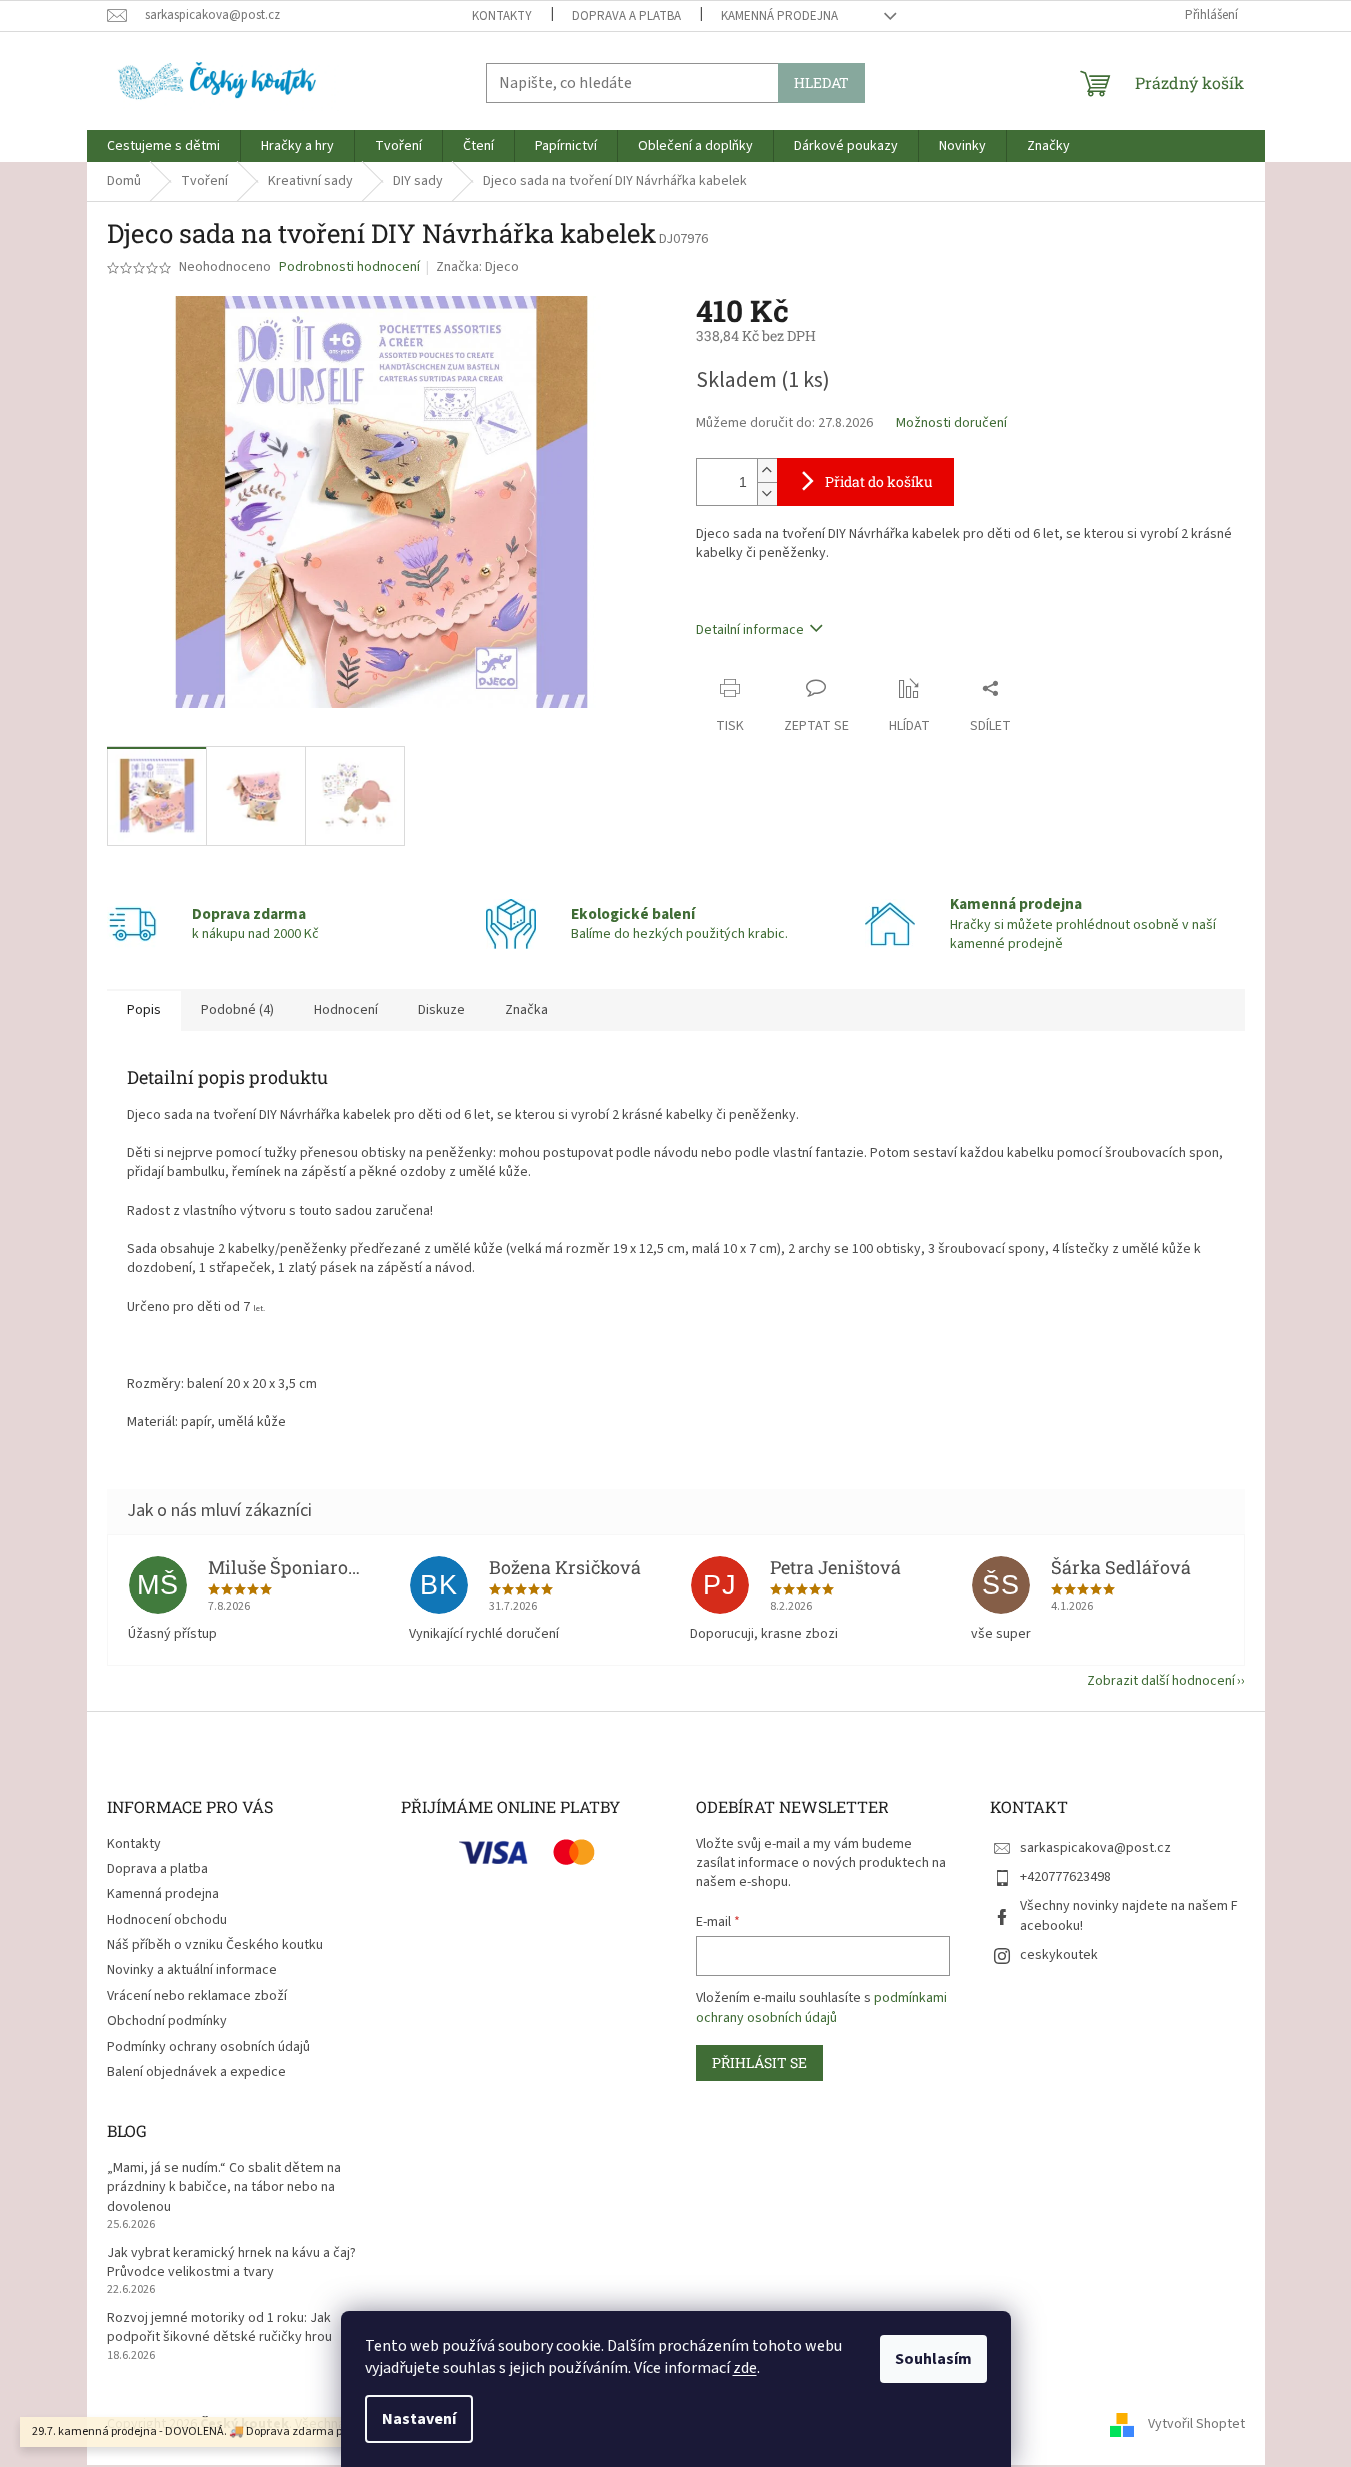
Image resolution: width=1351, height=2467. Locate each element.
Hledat (821, 82)
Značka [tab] (526, 1010)
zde (745, 2368)
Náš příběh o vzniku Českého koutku (215, 1945)
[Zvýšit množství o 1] (767, 470)
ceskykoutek (1059, 1955)
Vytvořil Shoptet (1196, 2424)
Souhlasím (933, 2359)
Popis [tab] (144, 1010)
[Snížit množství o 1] (767, 493)
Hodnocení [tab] (346, 1010)
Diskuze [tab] (441, 1010)
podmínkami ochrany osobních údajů (821, 2008)
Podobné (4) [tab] (237, 1010)
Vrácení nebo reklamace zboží (197, 1996)
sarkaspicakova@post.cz (1095, 1848)
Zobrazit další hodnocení (1161, 1681)
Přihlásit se (759, 2062)
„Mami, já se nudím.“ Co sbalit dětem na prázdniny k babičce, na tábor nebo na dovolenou (224, 2188)
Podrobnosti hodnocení (349, 267)
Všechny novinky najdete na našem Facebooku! (1129, 1915)
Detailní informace (750, 630)
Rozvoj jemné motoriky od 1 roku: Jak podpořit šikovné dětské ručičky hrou (219, 2328)
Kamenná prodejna (779, 16)
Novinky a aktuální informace (192, 1970)
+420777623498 (1065, 1877)
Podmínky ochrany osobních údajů (208, 2047)
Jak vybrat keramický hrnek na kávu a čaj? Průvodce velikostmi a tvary (231, 2263)
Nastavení (419, 2419)
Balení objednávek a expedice (196, 2072)
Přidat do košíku (879, 481)
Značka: (477, 267)
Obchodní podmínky (167, 2021)
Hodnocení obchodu (167, 1920)
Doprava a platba (626, 16)
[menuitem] (163, 146)
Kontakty (502, 16)
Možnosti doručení (951, 423)
